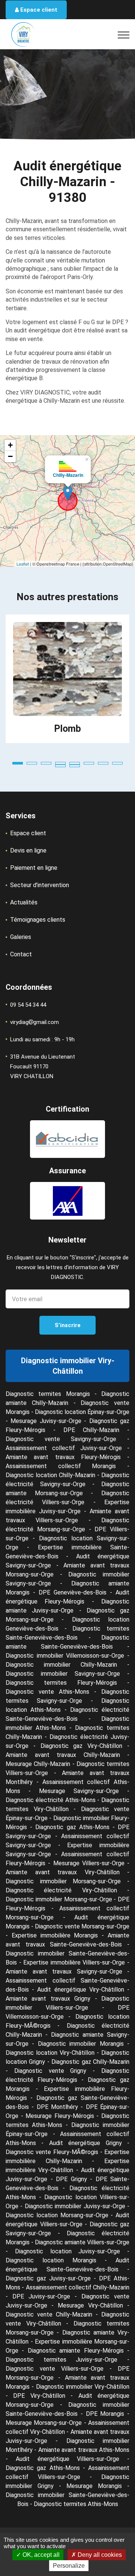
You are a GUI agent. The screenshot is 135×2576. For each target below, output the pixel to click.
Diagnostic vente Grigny (50, 2071)
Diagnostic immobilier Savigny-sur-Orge (63, 1674)
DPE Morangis (105, 2414)
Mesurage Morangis (94, 2486)
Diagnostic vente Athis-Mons (47, 1692)
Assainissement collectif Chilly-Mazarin (78, 2287)
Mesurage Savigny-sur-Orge (79, 1791)
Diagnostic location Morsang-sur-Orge (57, 2215)
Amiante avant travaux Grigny (48, 1999)
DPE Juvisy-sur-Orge (41, 2296)
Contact (21, 954)
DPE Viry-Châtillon (39, 2396)
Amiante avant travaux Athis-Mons (84, 2450)
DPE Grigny (71, 2179)
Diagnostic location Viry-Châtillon (50, 2053)
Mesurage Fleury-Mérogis (60, 2116)
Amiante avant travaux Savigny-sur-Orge (64, 1971)
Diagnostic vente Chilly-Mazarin (49, 2314)
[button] (18, 763)
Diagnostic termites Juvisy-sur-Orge (61, 2360)
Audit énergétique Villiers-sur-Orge (68, 2459)
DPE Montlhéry (57, 2107)
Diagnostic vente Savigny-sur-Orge (61, 1439)
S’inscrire (68, 1325)
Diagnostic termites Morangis (48, 1394)
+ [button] (10, 445)
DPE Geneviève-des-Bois (73, 1592)
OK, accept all (40, 2555)
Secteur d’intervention (40, 885)
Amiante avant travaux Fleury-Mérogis (63, 1457)
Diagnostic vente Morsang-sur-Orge (82, 1926)
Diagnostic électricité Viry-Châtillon (61, 1890)
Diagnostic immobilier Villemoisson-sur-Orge (65, 1656)
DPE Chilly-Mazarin (91, 1430)
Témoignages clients (38, 920)
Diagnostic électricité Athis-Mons (51, 1800)
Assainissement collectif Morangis (61, 1466)
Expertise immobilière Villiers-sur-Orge (74, 1962)
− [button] (10, 456)
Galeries (21, 937)
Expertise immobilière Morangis (55, 1935)
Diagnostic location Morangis (51, 2260)
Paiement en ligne (34, 868)
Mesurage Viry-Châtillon (90, 2305)
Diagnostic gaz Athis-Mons (72, 1827)
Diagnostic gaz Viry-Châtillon (82, 1746)
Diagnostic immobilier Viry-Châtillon (83, 2387)
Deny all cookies (99, 2555)
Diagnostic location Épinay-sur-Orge (82, 1412)
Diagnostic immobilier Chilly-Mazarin (61, 1665)
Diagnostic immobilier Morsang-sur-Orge (63, 1881)
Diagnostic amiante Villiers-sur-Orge (82, 2242)
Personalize (69, 2566)
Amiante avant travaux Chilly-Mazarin (63, 1755)
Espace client (38, 10)
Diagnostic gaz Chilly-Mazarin (90, 2062)
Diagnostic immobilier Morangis (81, 2044)
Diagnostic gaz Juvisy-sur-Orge (48, 2278)
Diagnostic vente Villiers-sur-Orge (55, 2369)
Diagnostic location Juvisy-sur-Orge (68, 2251)
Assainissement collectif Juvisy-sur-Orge (64, 1448)
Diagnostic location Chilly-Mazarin (50, 1475)
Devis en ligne (28, 850)
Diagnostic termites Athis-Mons (76, 2504)
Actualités (24, 902)
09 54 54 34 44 (28, 1005)
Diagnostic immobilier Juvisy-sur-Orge (75, 2206)
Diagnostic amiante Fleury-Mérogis (76, 2351)
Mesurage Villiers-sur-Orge (89, 1863)
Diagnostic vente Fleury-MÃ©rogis (52, 2152)
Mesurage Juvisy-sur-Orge (46, 1421)
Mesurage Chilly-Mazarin (38, 1764)
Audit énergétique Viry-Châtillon (80, 1990)
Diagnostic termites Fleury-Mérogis (61, 1683)
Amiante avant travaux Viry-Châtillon (63, 1872)
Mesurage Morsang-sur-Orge (44, 2423)
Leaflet (23, 564)
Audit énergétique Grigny (85, 2143)
